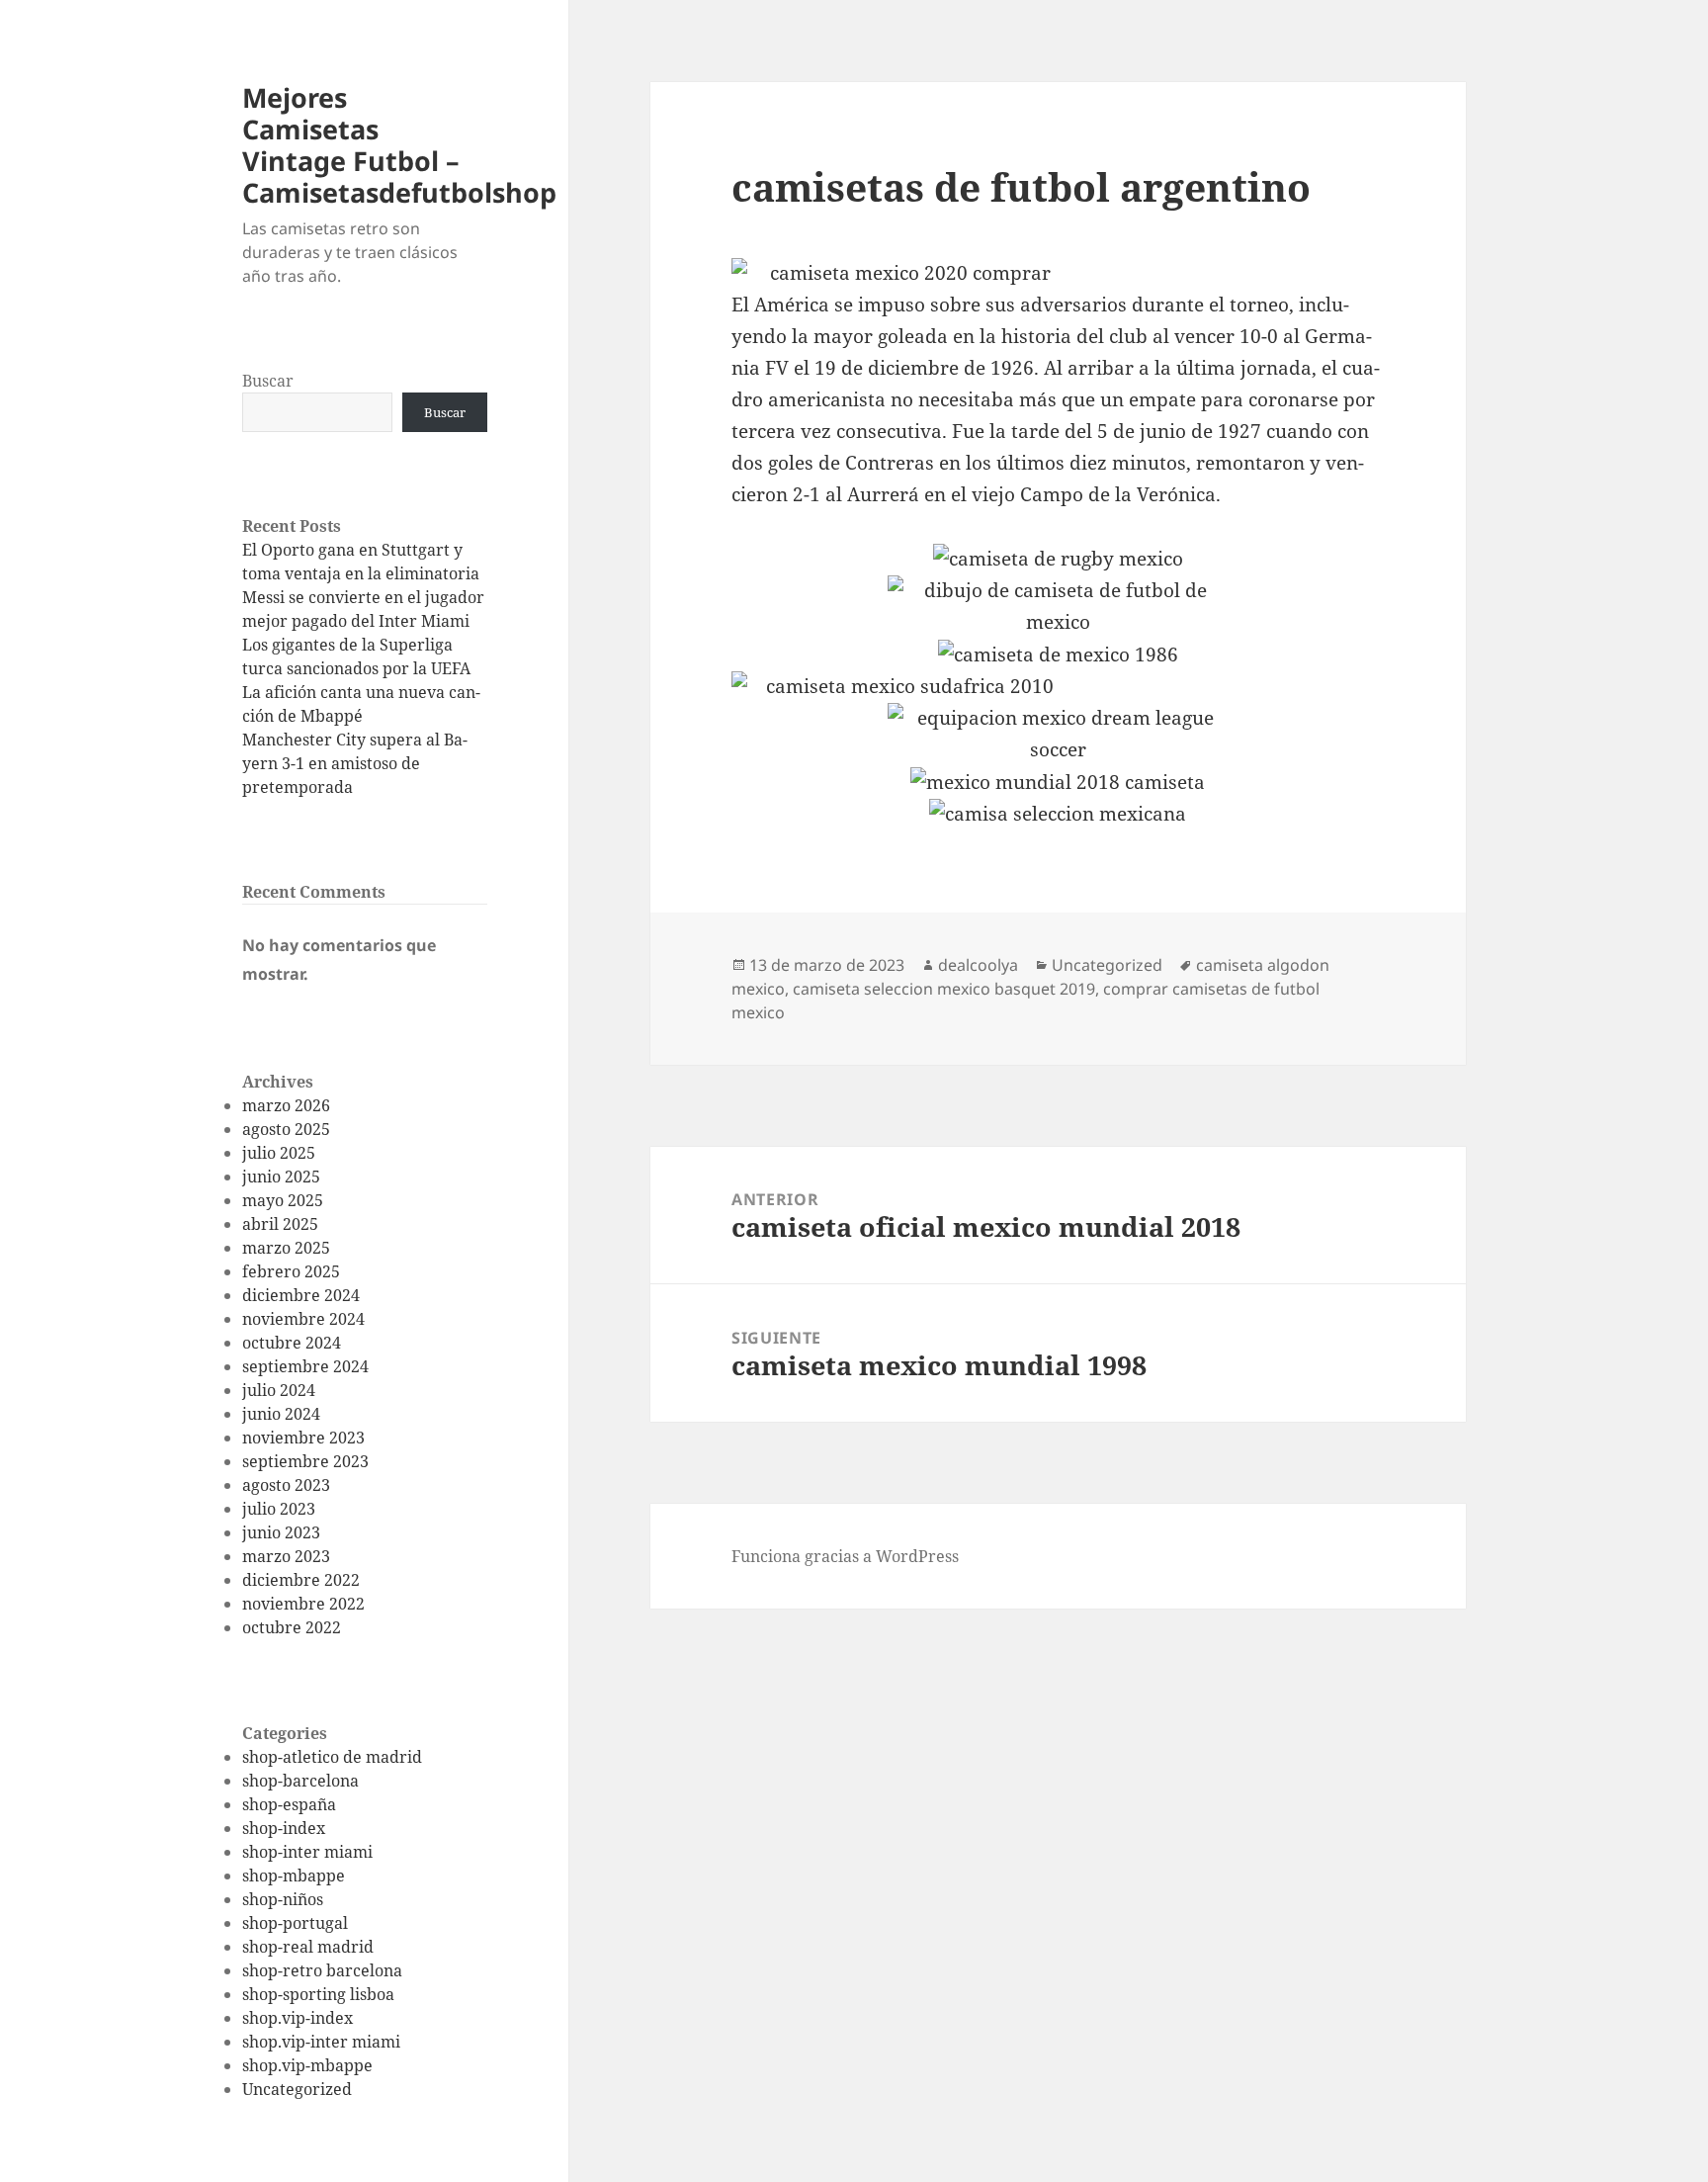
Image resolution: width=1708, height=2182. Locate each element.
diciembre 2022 (301, 1580)
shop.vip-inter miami (321, 2042)
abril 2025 (280, 1224)
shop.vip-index (298, 2018)
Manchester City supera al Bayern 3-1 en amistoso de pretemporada (355, 763)
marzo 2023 (286, 1556)
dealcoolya (978, 965)
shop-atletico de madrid (332, 1757)
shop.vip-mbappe (307, 2065)
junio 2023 (281, 1532)
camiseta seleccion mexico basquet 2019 (944, 989)
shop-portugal (295, 1923)
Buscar (268, 381)
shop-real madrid (308, 1947)
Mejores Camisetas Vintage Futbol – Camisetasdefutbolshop (399, 145)
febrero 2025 (291, 1271)
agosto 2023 (286, 1485)
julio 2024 (279, 1390)
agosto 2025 (286, 1129)
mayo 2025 (283, 1200)
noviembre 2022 (303, 1604)
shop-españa (289, 1804)
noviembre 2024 (303, 1319)
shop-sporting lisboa (318, 1994)
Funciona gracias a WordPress (845, 1556)
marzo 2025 (286, 1248)
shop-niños (283, 1899)
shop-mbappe (294, 1876)
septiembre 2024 (305, 1366)
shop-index (284, 1828)
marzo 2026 (286, 1105)
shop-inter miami (307, 1852)
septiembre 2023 (305, 1461)
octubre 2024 (292, 1343)
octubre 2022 (292, 1627)
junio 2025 (281, 1177)
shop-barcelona (300, 1781)
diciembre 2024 (301, 1295)
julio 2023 (279, 1509)
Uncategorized (297, 2089)
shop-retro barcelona (322, 1970)
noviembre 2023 (303, 1438)
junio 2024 (281, 1414)
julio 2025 (279, 1153)
